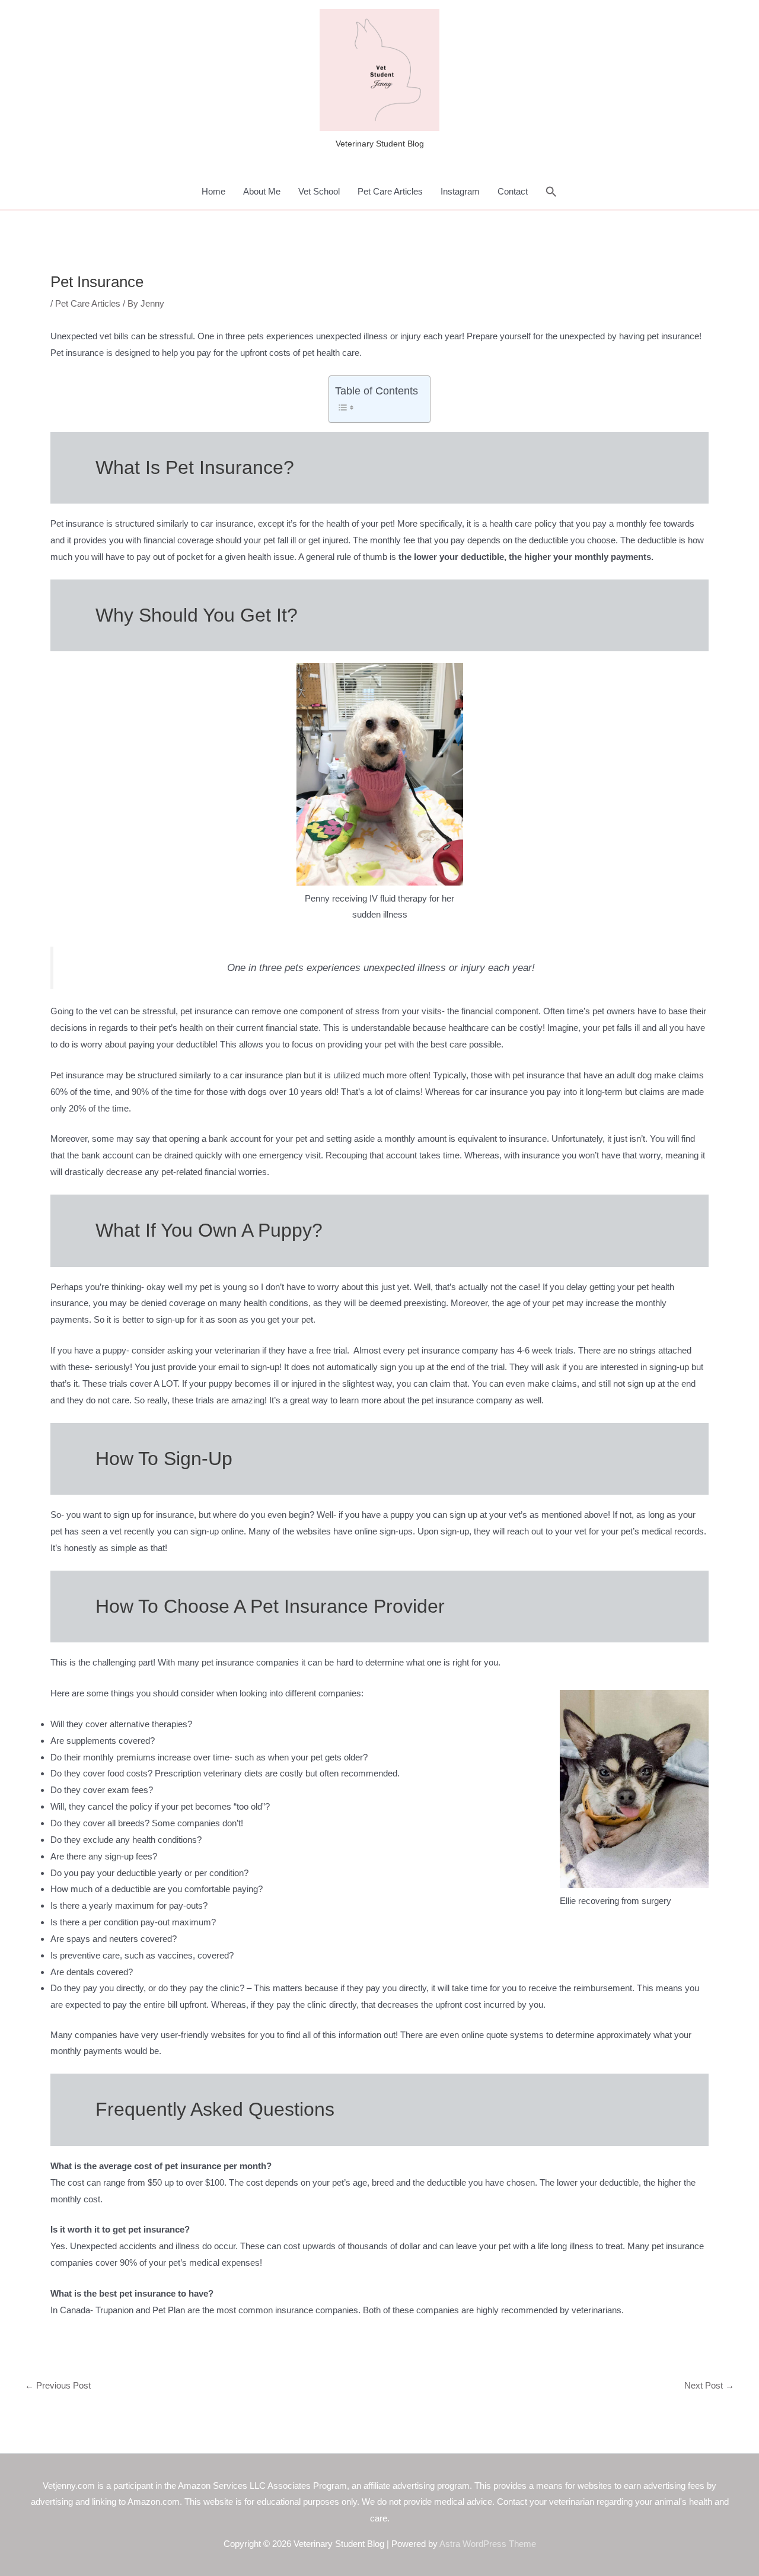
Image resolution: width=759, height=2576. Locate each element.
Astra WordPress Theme (488, 2544)
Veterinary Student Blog (380, 144)
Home (213, 191)
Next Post (709, 2385)
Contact (513, 191)
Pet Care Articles (390, 191)
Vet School (319, 191)
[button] (551, 192)
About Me (262, 191)
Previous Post (58, 2385)
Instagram (460, 191)
